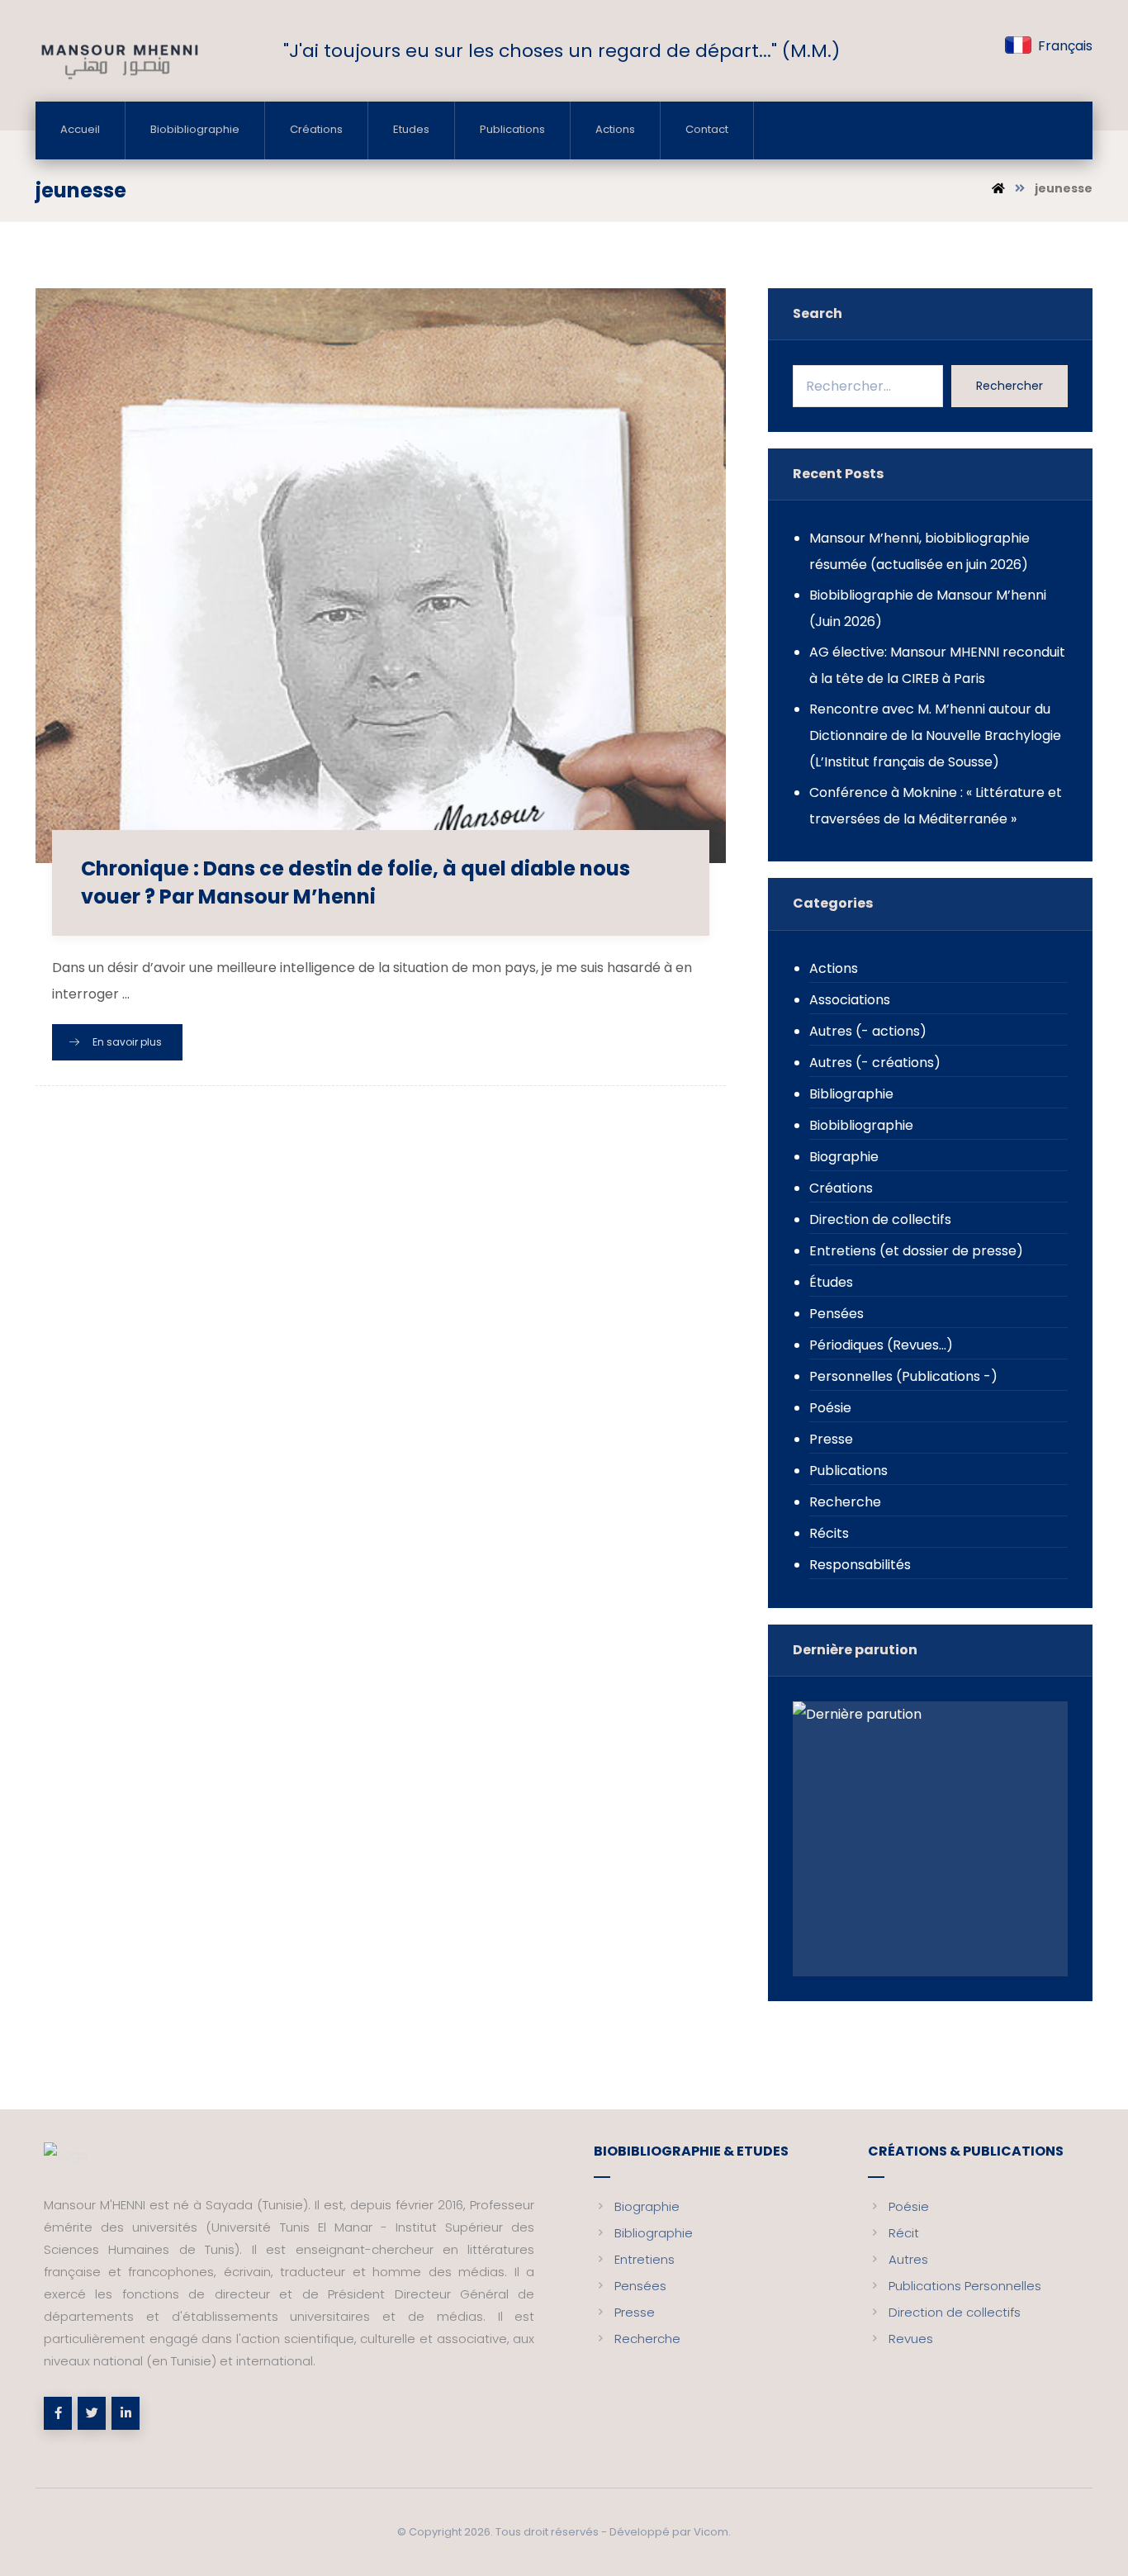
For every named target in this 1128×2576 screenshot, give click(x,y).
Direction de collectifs (880, 1219)
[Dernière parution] (930, 1838)
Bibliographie (851, 1094)
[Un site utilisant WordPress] (118, 60)
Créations (841, 1188)
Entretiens (645, 2259)
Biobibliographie (861, 1125)
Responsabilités (860, 1565)
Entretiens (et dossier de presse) (916, 1251)
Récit (904, 2233)
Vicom (711, 2532)
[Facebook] (58, 2413)
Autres (908, 2259)
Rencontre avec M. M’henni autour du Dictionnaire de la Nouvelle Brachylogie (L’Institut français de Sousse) (935, 735)
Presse (831, 1439)
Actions (834, 968)
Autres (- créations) (875, 1063)
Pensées (837, 1314)
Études (831, 1282)
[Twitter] (92, 2413)
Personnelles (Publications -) (903, 1376)
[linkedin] (126, 2413)
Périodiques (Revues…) (881, 1345)
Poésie (830, 1408)
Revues (911, 2339)
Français (1065, 46)
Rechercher (1010, 386)
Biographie (844, 1157)
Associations (850, 1000)
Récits (829, 1533)
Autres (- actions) (868, 1031)
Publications (848, 1471)
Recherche (845, 1502)
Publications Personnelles (965, 2286)
